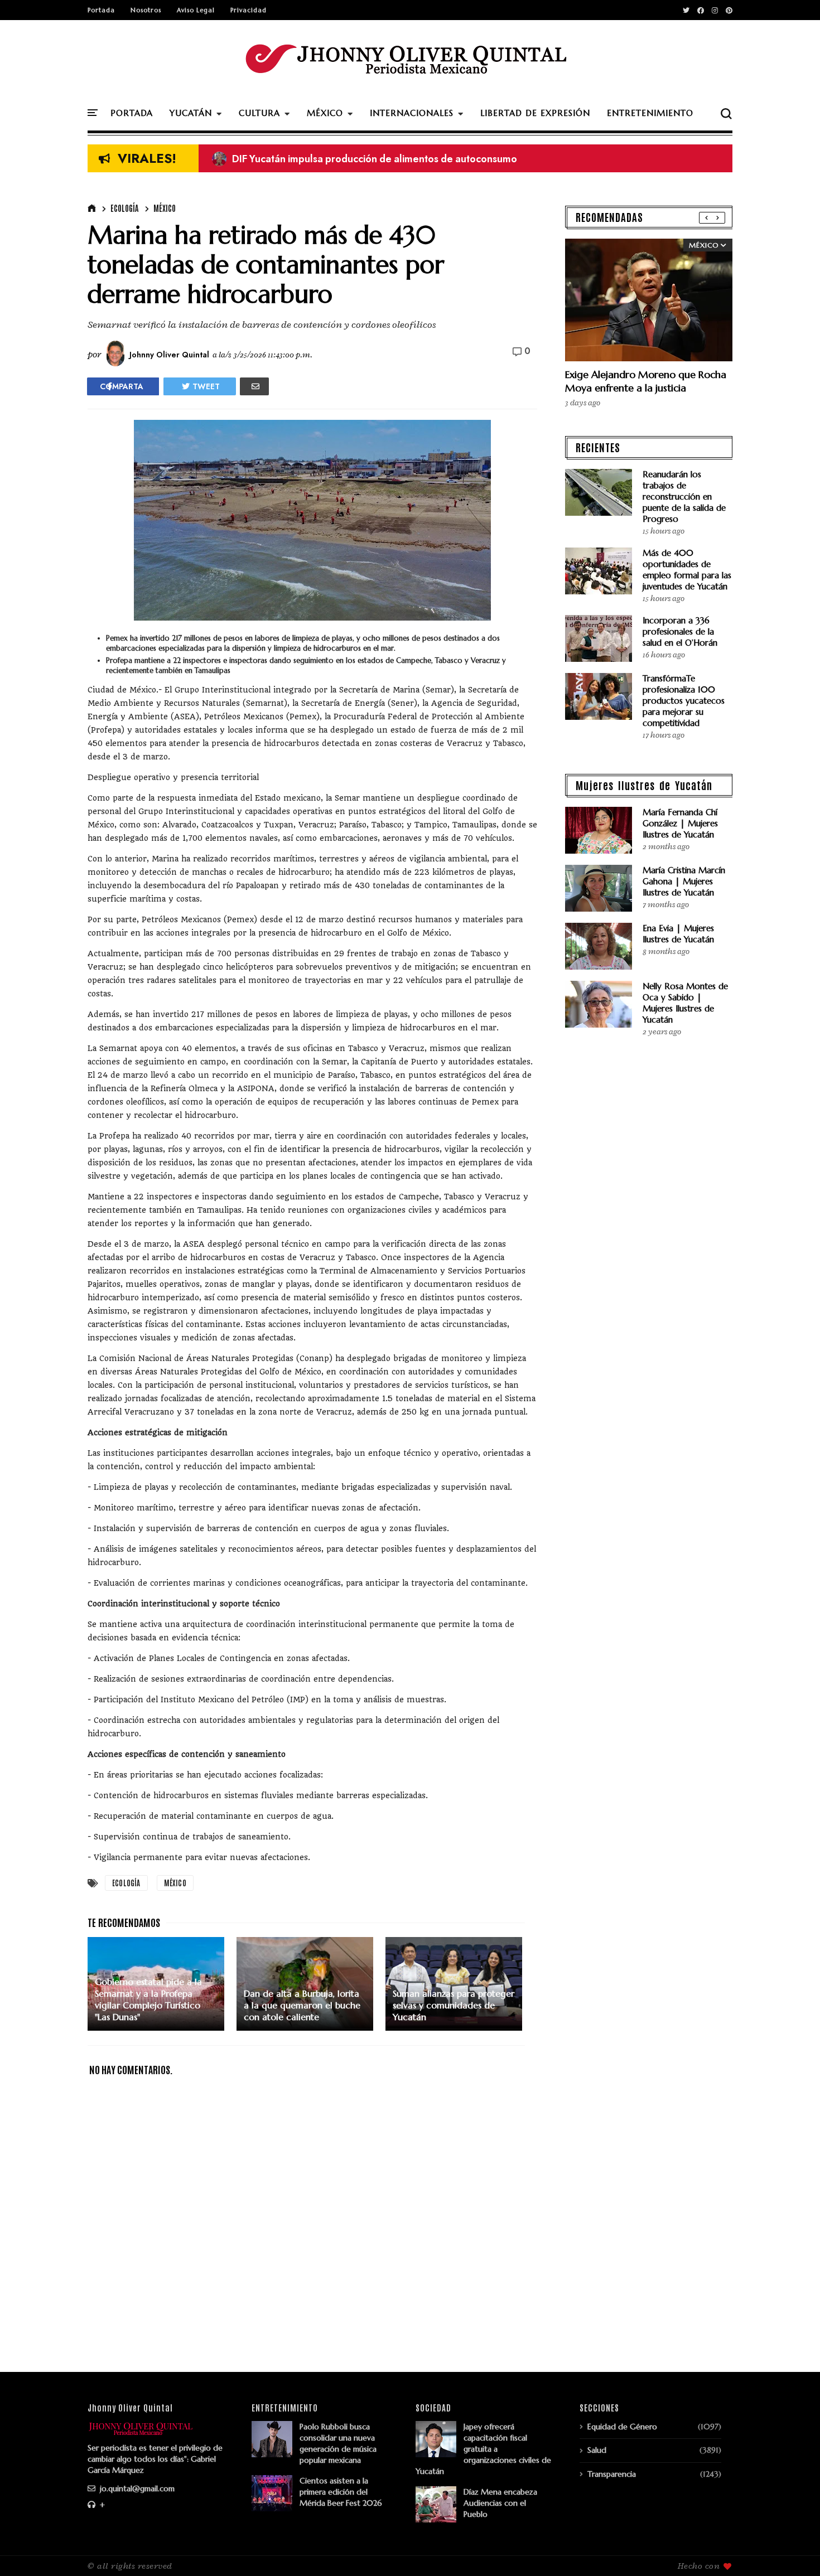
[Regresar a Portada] (792, 2549)
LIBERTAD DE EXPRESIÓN (535, 113)
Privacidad (249, 10)
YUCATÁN (191, 113)
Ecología (124, 208)
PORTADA (132, 113)
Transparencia (612, 2474)
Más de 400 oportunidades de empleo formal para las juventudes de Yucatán (687, 570)
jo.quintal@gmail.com (136, 2488)
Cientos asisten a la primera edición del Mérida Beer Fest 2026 (341, 2492)
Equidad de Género (622, 2427)
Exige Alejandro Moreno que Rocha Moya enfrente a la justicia (646, 381)
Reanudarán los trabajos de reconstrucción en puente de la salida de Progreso (684, 497)
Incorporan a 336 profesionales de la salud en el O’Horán (680, 631)
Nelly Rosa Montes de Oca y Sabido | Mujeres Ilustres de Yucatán (685, 1003)
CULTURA (259, 113)
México (165, 208)
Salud (597, 2450)
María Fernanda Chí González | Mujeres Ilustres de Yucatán (680, 823)
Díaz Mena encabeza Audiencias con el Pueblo (500, 2503)
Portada (101, 10)
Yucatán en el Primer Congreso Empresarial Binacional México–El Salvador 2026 (407, 159)
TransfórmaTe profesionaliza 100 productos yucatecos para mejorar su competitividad (684, 701)
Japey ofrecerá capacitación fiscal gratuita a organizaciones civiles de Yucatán (483, 2449)
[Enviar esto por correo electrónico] (254, 386)
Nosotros (146, 10)
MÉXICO (325, 113)
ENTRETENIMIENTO (650, 113)
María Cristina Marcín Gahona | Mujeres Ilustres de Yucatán (684, 881)
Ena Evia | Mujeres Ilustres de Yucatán (678, 934)
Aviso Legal (196, 10)
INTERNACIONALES (412, 113)
